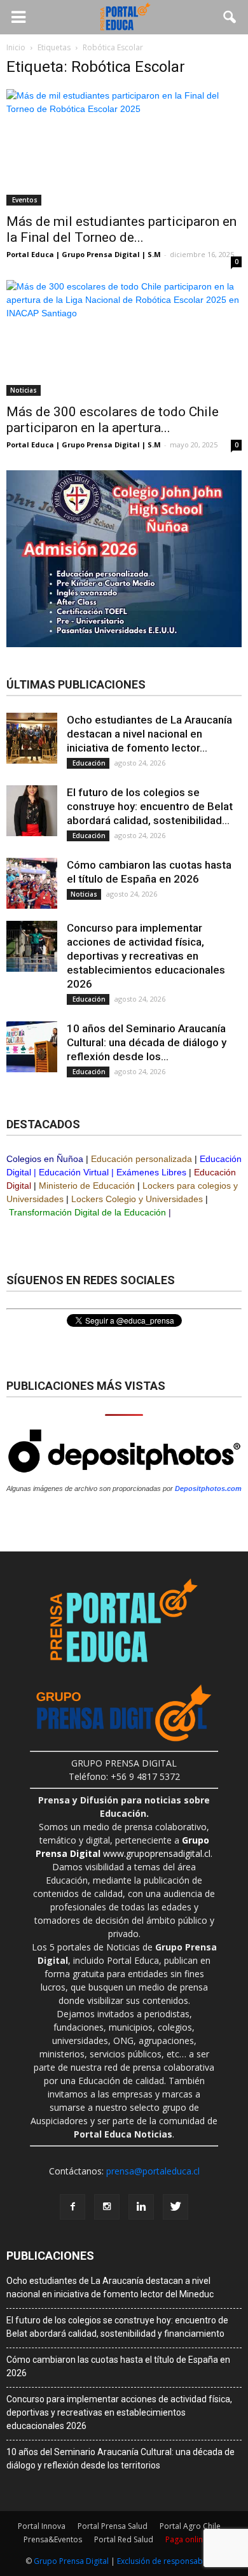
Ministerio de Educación (87, 1186)
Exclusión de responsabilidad (170, 2561)
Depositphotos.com (208, 1488)
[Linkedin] (141, 2207)
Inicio (16, 47)
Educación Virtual (74, 1172)
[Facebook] (72, 2207)
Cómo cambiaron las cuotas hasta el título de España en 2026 (118, 2366)
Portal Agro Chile (190, 2526)
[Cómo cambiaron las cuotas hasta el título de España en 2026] (32, 883)
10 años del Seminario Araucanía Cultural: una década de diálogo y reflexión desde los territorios (121, 2459)
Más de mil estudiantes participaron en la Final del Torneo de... (121, 229)
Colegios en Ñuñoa (45, 1159)
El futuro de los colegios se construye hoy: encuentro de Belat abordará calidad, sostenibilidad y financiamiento (117, 2327)
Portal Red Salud (124, 2539)
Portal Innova (42, 2526)
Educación (88, 763)
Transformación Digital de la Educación (87, 1212)
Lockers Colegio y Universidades (137, 1199)
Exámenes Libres (151, 1172)
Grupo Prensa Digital (71, 2561)
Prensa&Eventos (53, 2539)
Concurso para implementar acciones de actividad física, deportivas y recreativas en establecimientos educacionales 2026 (146, 956)
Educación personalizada (141, 1159)
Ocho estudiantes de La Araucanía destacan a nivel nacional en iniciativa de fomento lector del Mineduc (110, 2287)
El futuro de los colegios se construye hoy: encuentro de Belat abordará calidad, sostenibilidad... (150, 806)
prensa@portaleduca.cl (153, 2171)
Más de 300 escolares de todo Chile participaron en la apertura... (113, 420)
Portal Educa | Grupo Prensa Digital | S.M (84, 254)
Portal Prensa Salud (113, 2526)
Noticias (24, 390)
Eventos (24, 200)
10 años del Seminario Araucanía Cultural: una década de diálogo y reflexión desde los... (147, 1042)
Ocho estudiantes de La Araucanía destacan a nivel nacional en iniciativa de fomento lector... (149, 734)
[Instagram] (107, 2207)
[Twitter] (176, 2207)
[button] (230, 17)
